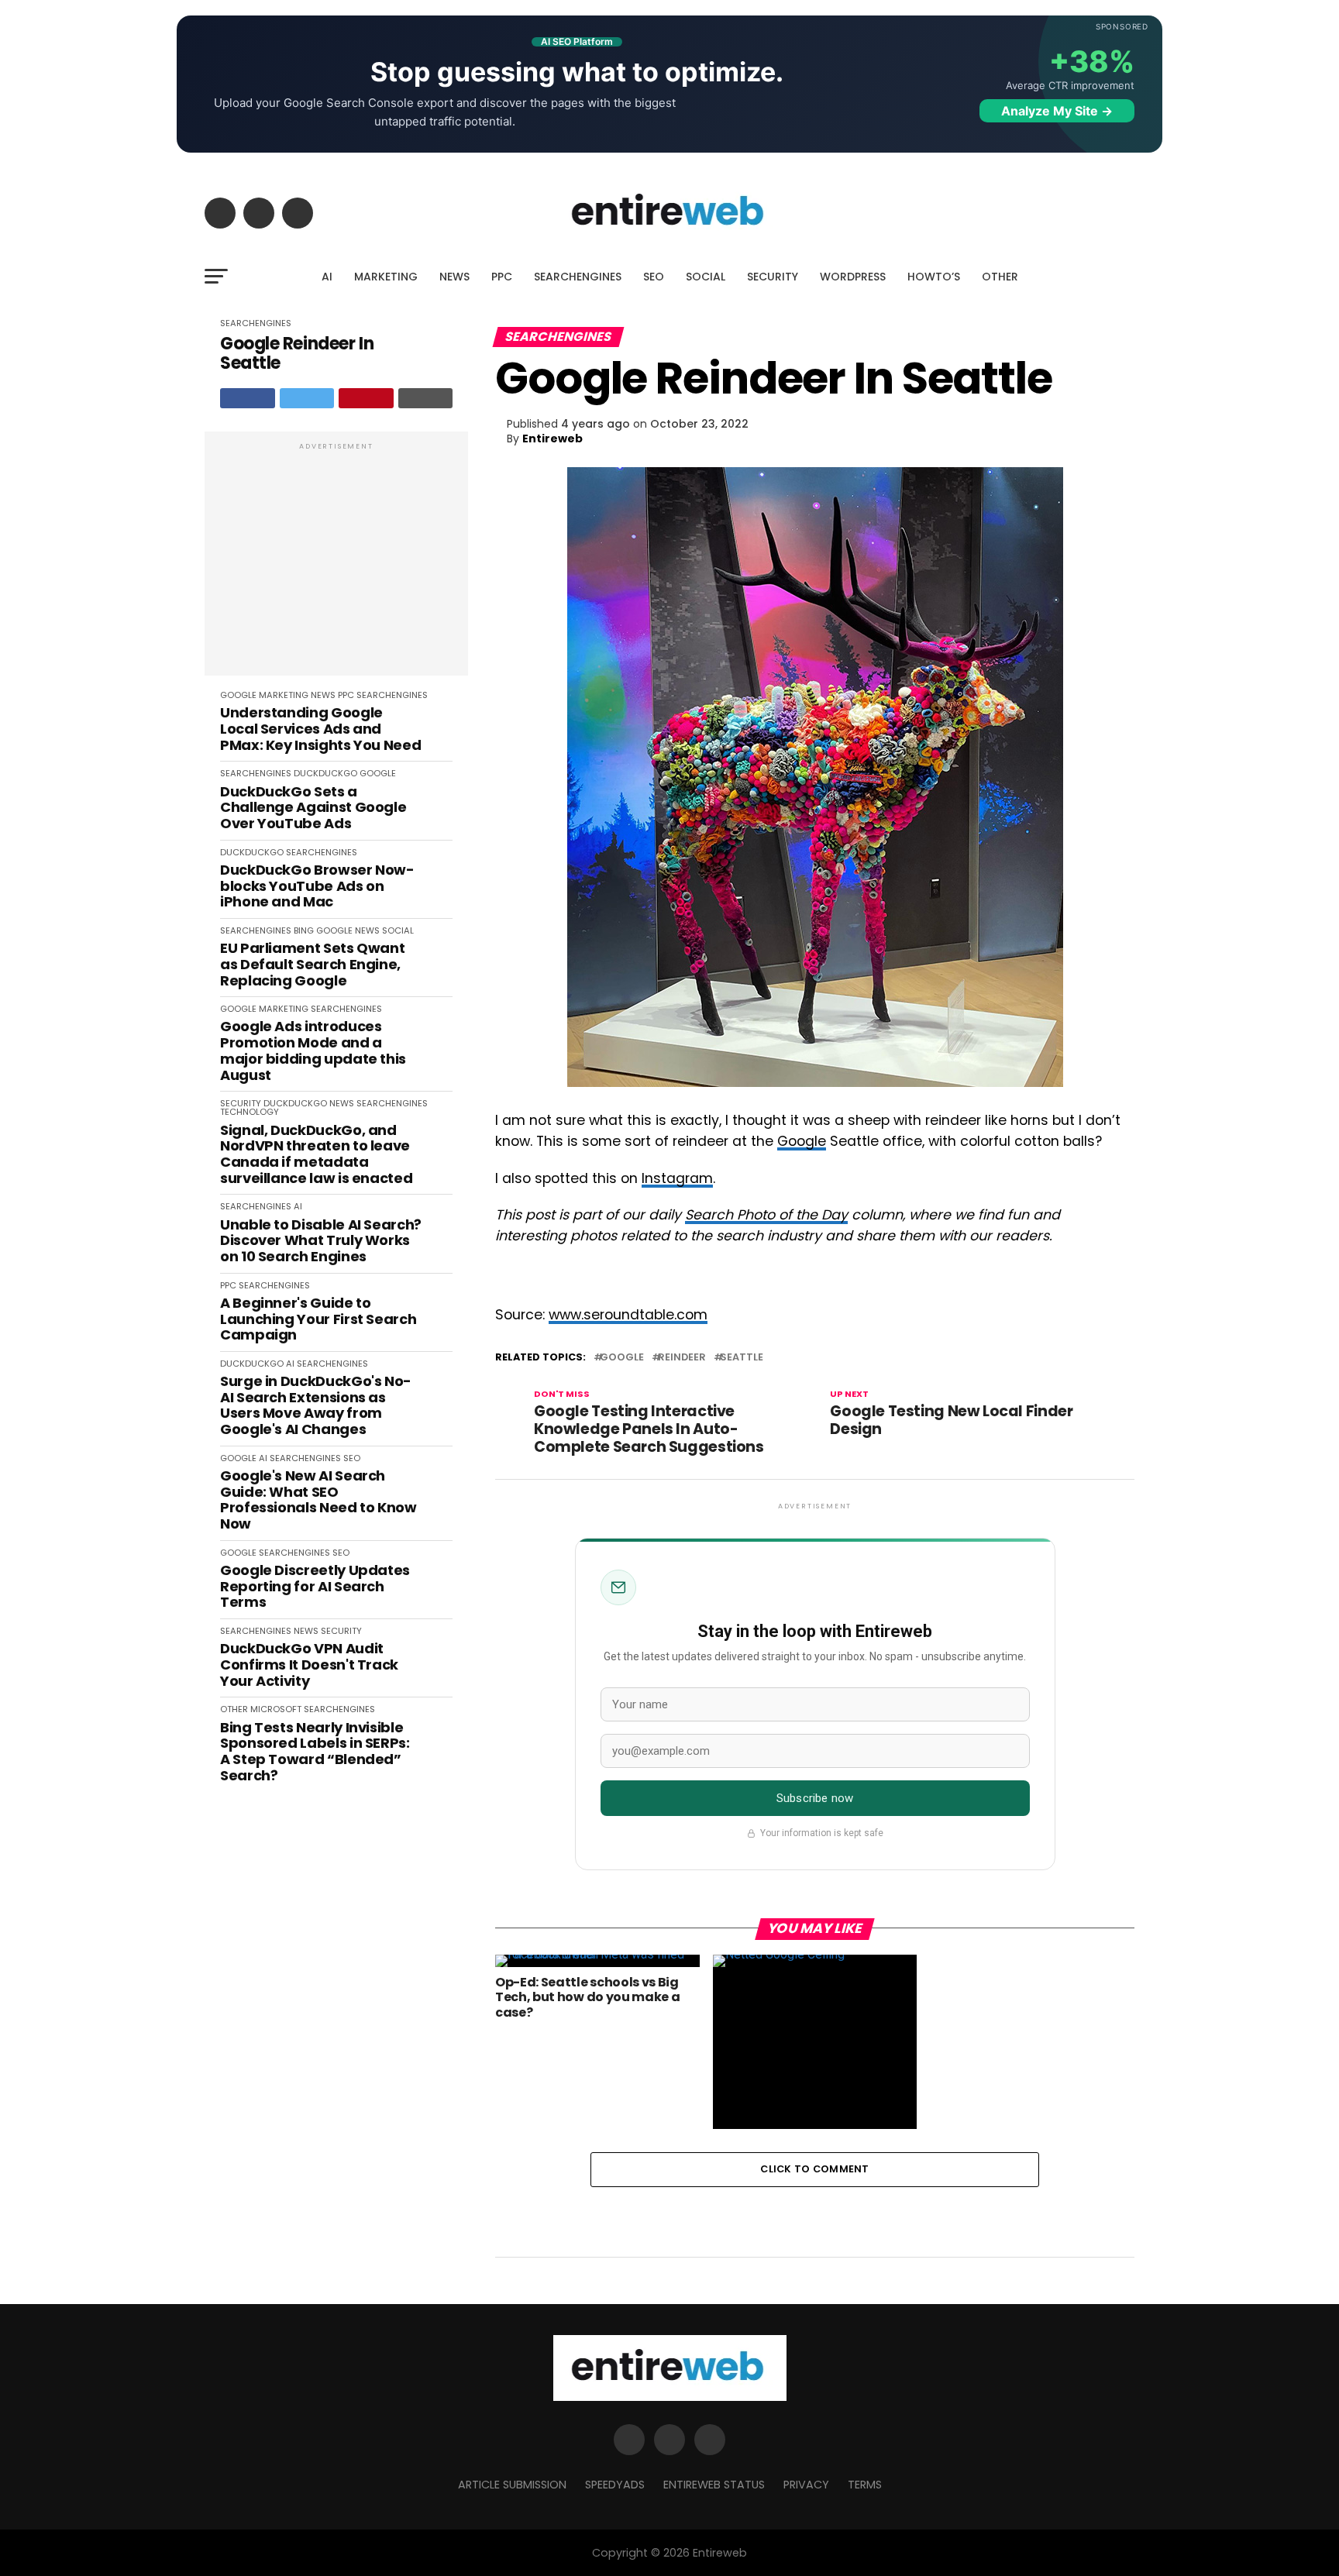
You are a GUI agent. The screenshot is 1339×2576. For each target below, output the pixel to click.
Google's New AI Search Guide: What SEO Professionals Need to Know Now (318, 1500)
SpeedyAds (615, 2485)
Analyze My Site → (1057, 111)
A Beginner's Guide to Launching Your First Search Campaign (318, 1319)
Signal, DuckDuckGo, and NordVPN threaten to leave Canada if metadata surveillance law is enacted (316, 1155)
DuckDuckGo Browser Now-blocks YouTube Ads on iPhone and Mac (317, 886)
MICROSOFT (276, 1709)
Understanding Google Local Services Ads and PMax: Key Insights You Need (320, 729)
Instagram (677, 1178)
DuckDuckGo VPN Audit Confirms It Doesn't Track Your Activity (309, 1665)
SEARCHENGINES (578, 277)
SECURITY (773, 277)
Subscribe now (815, 1798)
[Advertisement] (336, 562)
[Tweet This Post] (307, 398)
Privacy (806, 2485)
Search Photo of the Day (766, 1215)
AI (327, 277)
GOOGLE (238, 695)
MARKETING (386, 277)
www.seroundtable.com (628, 1315)
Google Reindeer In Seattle (297, 354)
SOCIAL (706, 277)
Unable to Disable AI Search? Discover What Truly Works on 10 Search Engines (321, 1241)
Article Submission (512, 2485)
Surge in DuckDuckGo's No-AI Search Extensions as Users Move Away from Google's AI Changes (316, 1406)
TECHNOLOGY (250, 1112)
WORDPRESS (853, 277)
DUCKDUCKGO (325, 773)
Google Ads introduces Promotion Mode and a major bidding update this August (313, 1051)
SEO (654, 277)
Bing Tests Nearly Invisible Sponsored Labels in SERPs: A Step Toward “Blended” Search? (315, 1752)
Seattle (742, 1358)
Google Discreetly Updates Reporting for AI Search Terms (315, 1587)
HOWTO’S (934, 277)
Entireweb (552, 439)
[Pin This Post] (366, 398)
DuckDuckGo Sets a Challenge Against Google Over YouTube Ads (313, 808)
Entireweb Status (714, 2485)
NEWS (454, 277)
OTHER (1000, 277)
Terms (865, 2485)
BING (304, 930)
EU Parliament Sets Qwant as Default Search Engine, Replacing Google (312, 965)
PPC (502, 277)
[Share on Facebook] (248, 398)
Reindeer (682, 1358)
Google (802, 1141)
